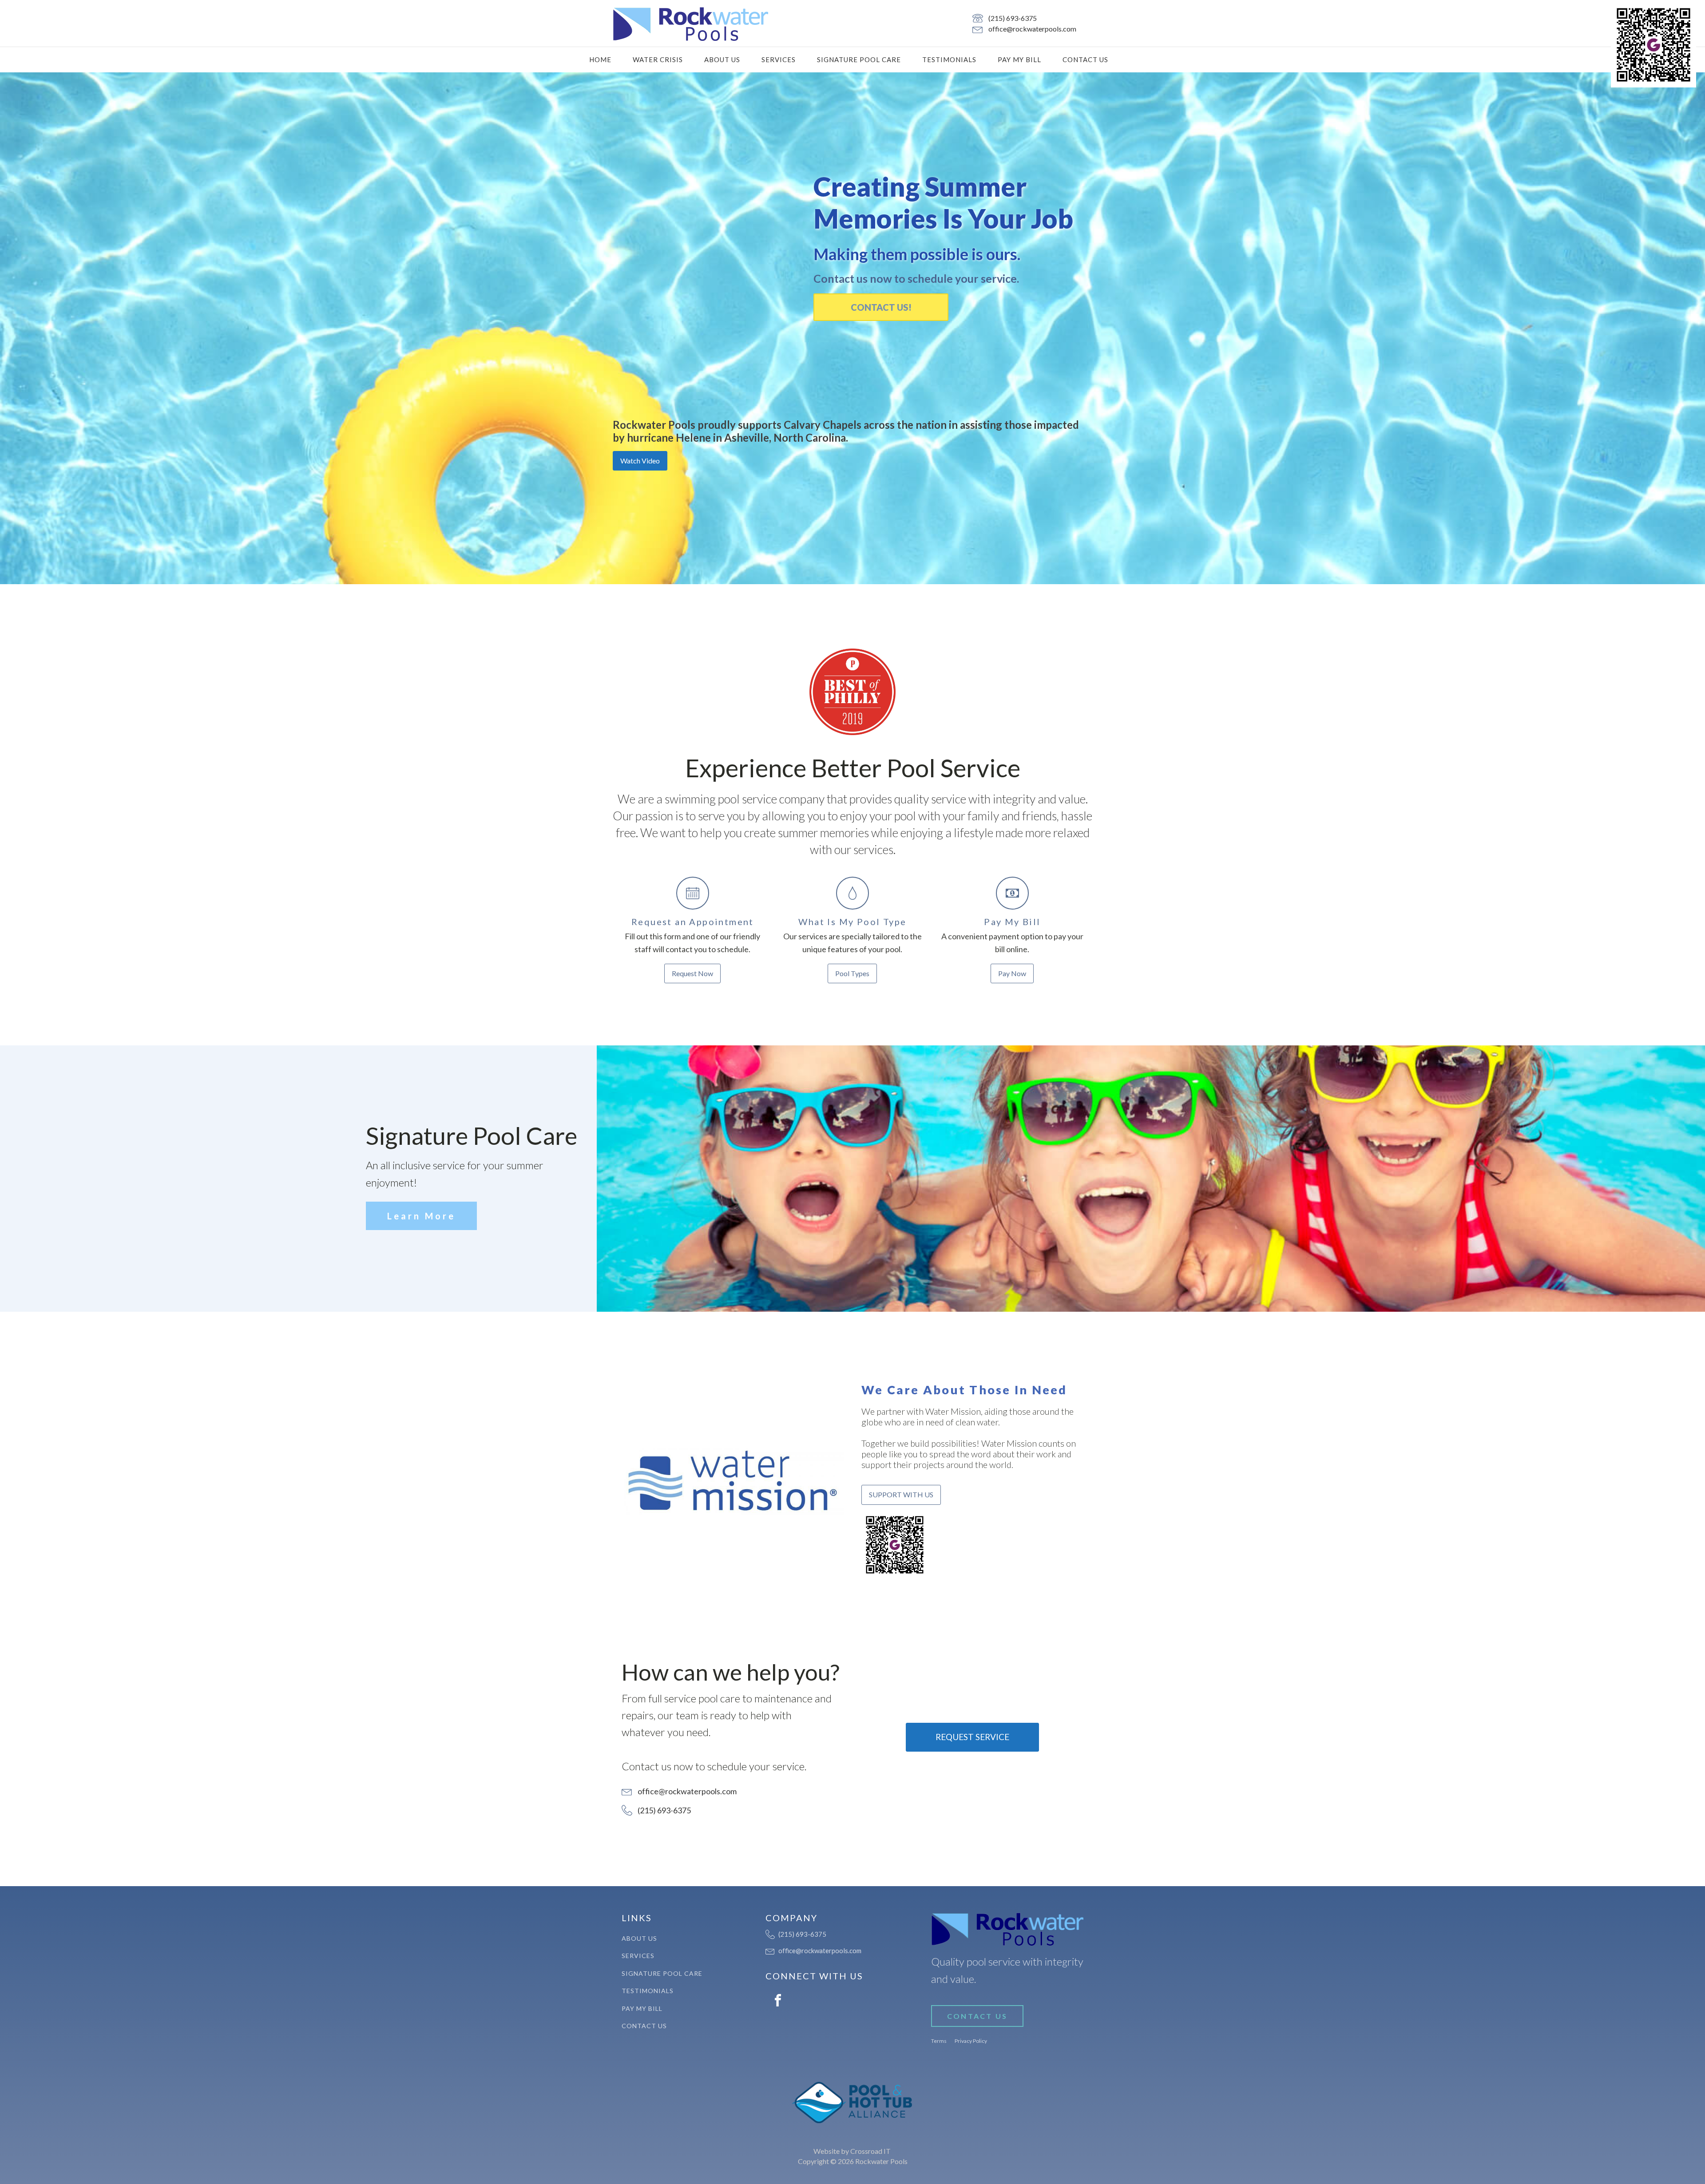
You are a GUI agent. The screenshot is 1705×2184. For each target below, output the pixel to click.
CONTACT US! (881, 307)
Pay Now (1012, 973)
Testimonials (949, 59)
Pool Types (852, 973)
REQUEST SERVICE (972, 1737)
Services (779, 59)
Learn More (421, 1216)
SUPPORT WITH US (901, 1494)
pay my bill (642, 2008)
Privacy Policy (971, 2041)
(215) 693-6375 (1013, 18)
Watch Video (640, 461)
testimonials (648, 1991)
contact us (644, 2026)
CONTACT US (977, 2016)
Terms (939, 2041)
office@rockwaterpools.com (1032, 29)
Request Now (692, 973)
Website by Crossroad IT (853, 2151)
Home (600, 59)
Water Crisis (658, 59)
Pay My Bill (1019, 59)
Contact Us (1085, 59)
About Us (722, 59)
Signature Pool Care (859, 59)
